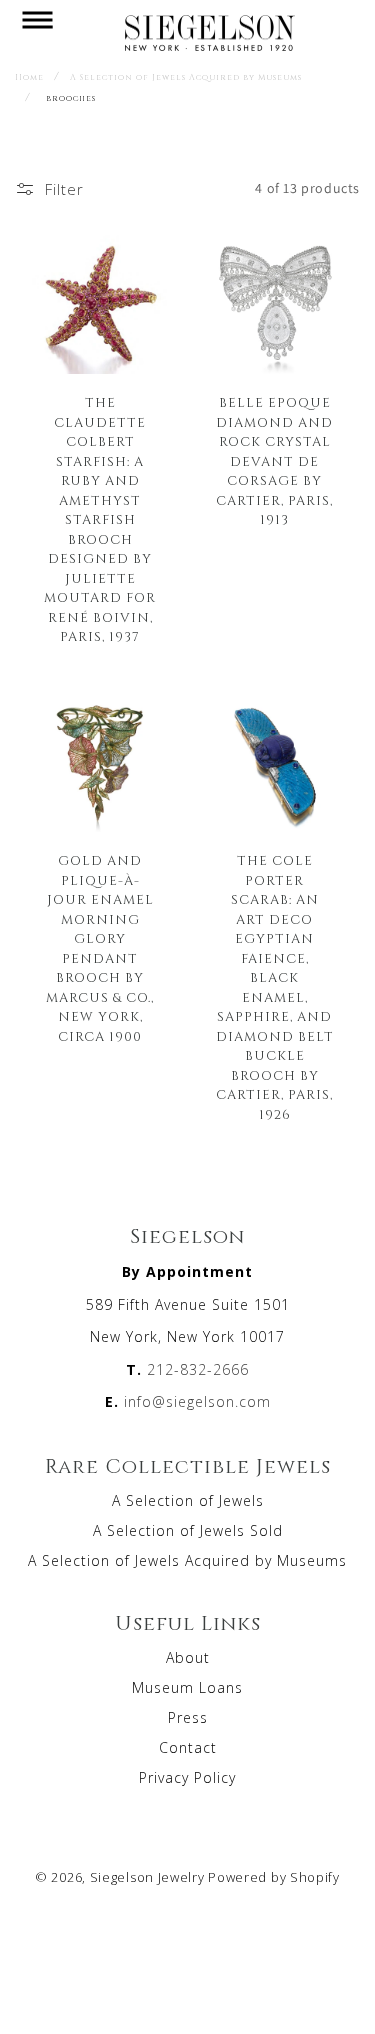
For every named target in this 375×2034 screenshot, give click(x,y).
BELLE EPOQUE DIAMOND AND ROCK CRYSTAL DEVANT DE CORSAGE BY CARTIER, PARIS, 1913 (274, 460)
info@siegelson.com (197, 1401)
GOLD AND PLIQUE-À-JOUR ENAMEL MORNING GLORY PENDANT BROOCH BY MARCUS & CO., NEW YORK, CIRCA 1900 (100, 948)
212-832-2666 (198, 1369)
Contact (188, 1747)
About (188, 1657)
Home (29, 77)
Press (188, 1717)
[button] (37, 32)
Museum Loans (187, 1687)
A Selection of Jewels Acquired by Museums (186, 77)
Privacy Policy (187, 1777)
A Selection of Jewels (188, 1500)
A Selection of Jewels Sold (188, 1530)
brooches (71, 98)
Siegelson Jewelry (147, 1877)
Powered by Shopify (274, 1877)
